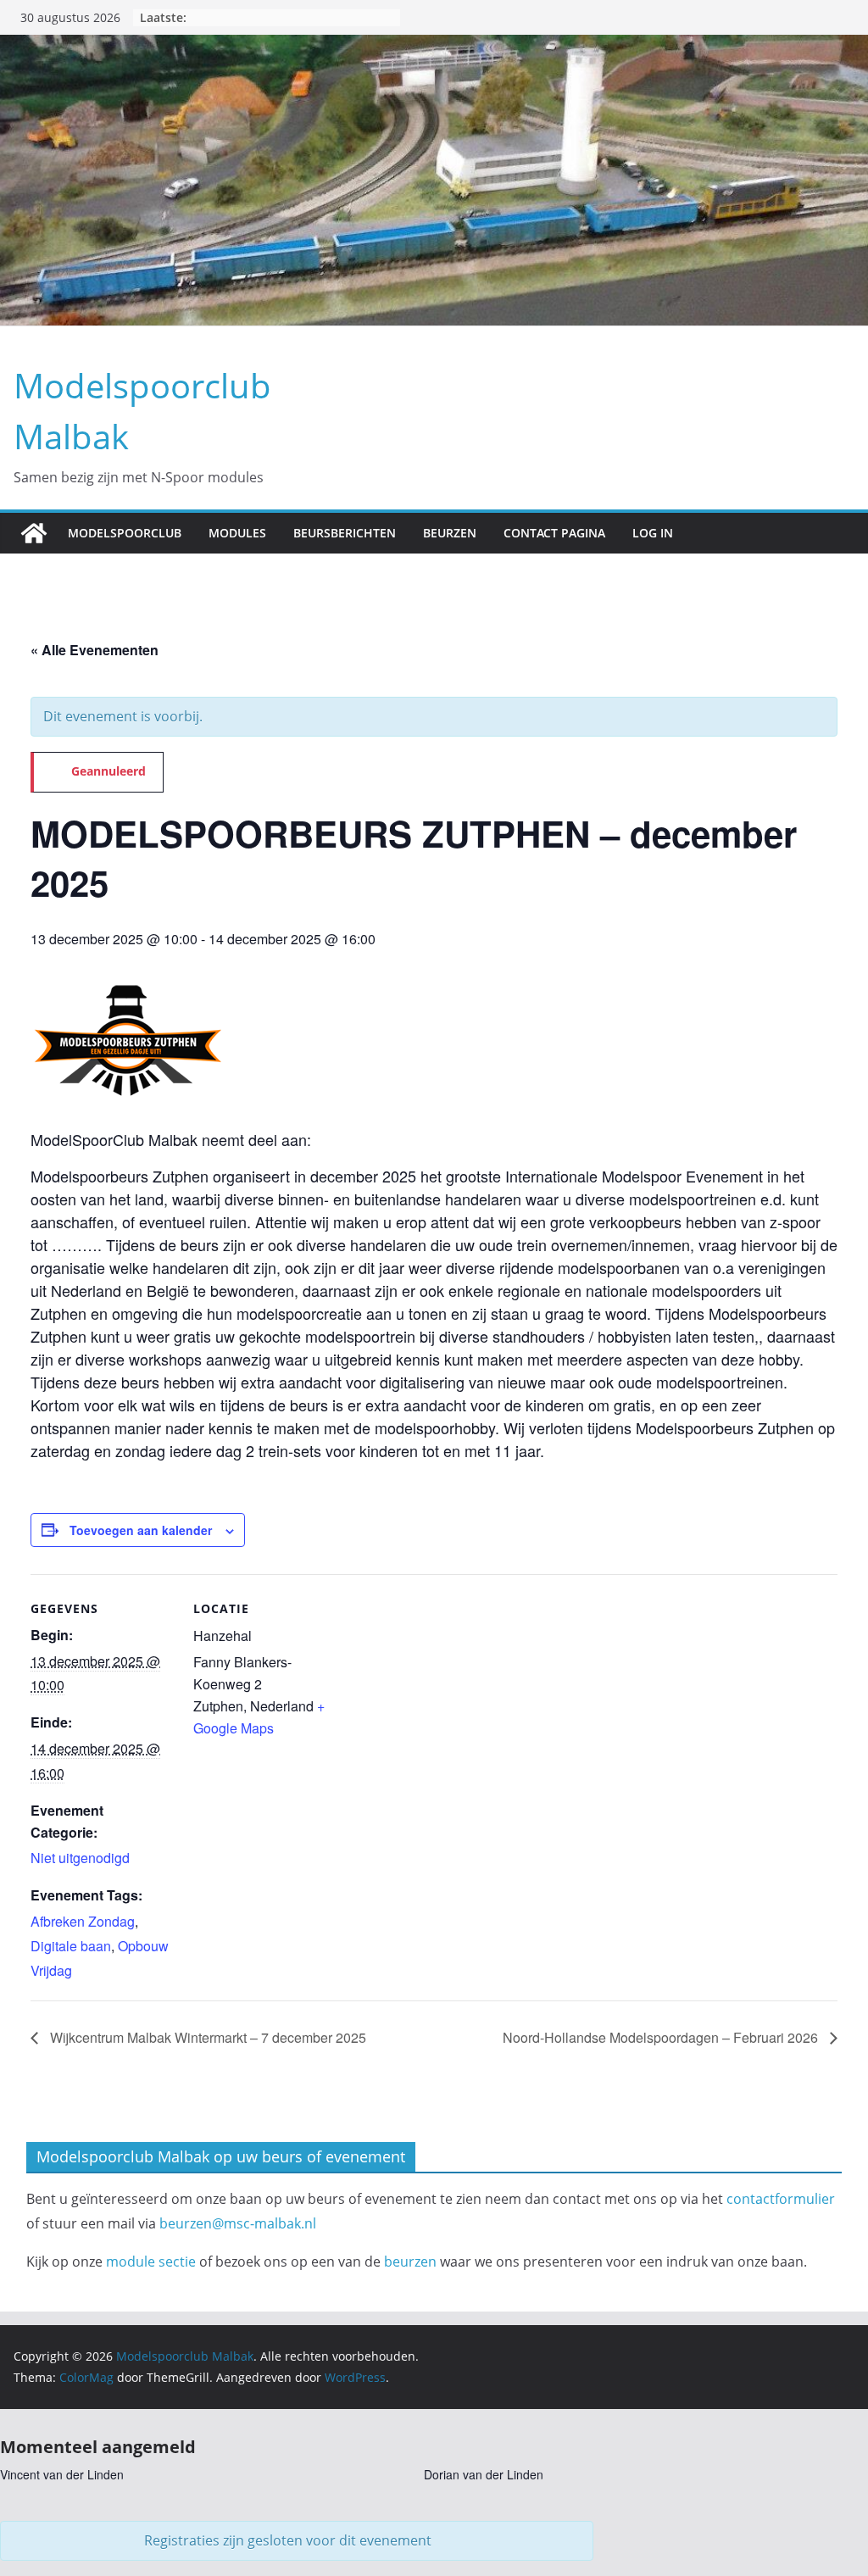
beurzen (410, 2262)
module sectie (151, 2262)
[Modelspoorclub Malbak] (34, 533)
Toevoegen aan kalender (141, 1530)
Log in (653, 533)
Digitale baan (71, 1946)
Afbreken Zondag (83, 1921)
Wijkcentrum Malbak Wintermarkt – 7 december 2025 (206, 2037)
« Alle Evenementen (95, 650)
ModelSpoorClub (125, 533)
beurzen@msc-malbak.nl (238, 2223)
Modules (237, 533)
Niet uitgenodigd (80, 1858)
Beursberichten (345, 533)
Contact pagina (554, 533)
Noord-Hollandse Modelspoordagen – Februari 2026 (662, 2037)
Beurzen (450, 533)
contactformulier (781, 2199)
